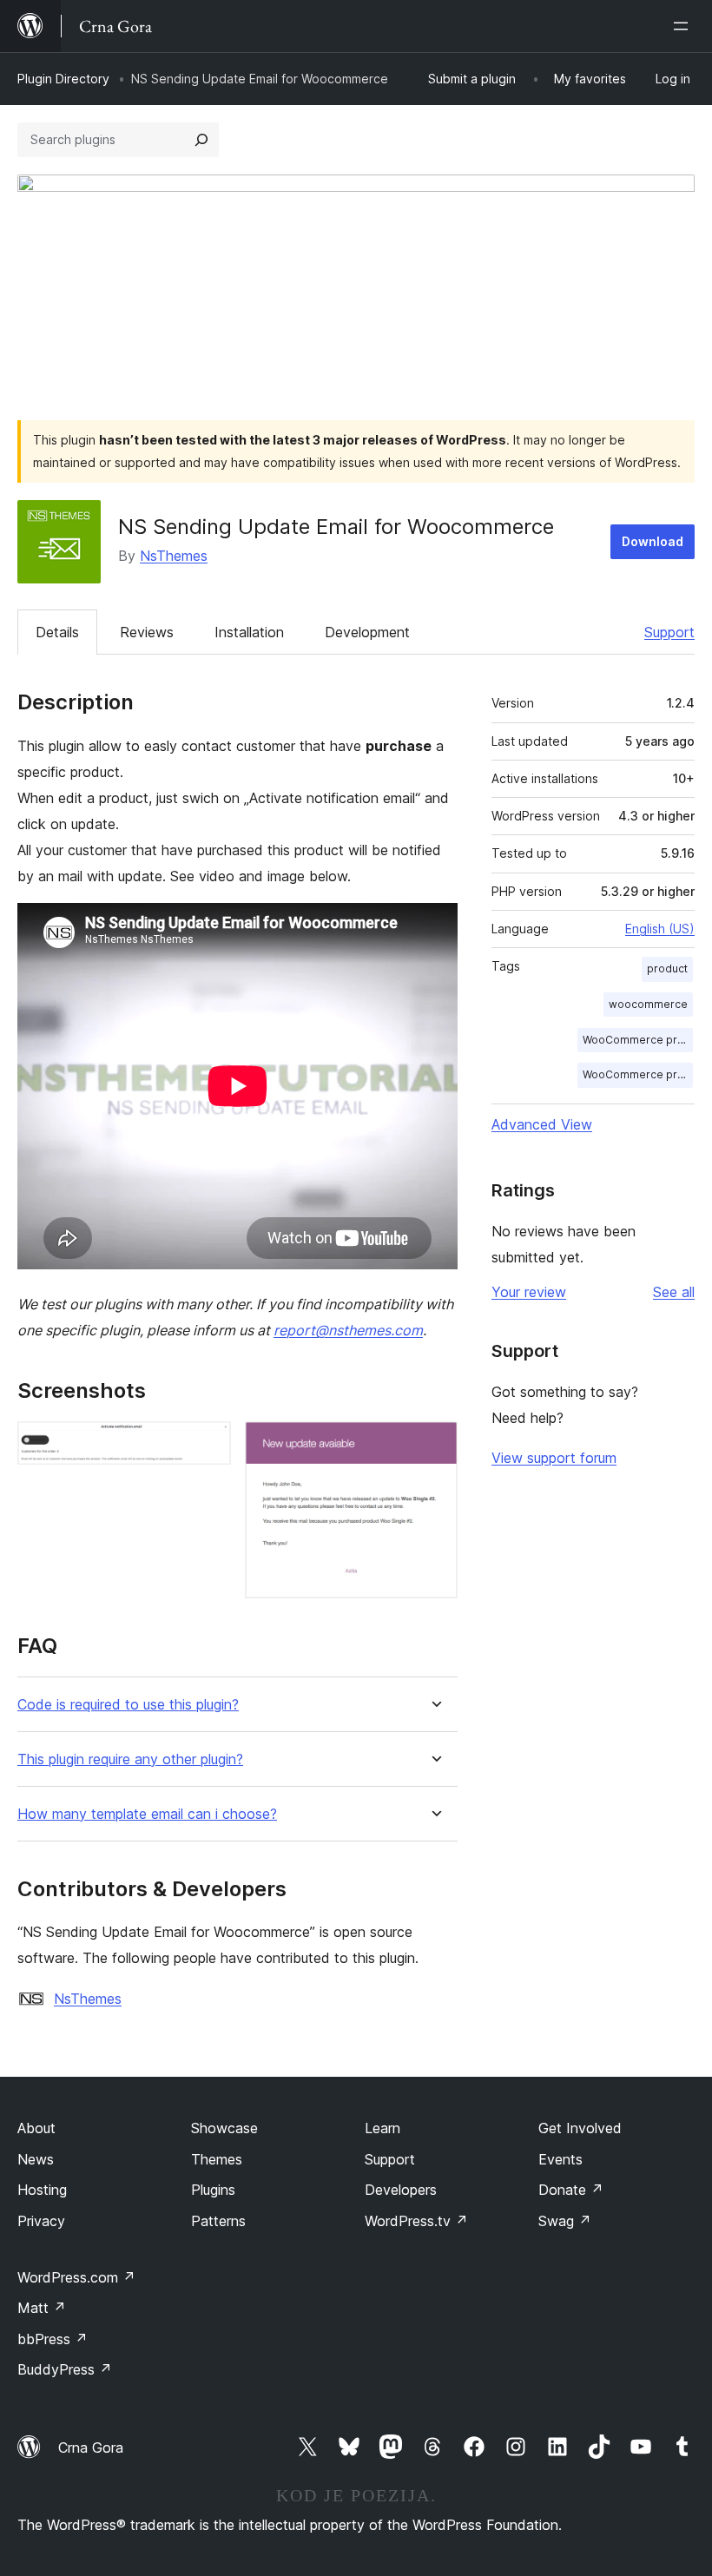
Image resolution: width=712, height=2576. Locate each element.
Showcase (224, 2128)
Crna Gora (91, 2448)
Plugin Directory (63, 79)
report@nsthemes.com (348, 1330)
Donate (571, 2190)
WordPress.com (76, 2277)
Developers (401, 2190)
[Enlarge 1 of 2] (208, 1445)
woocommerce (648, 1004)
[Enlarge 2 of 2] (434, 1445)
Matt (42, 2308)
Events (560, 2159)
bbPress (53, 2339)
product (667, 968)
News (36, 2159)
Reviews (147, 632)
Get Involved (580, 2128)
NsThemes (174, 556)
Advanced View (542, 1124)
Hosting (42, 2190)
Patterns (218, 2221)
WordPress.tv (416, 2221)
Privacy (41, 2221)
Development (367, 632)
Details (57, 632)
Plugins (213, 2190)
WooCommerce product (638, 1040)
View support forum (554, 1458)
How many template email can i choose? (147, 1814)
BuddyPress (65, 2369)
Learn (382, 2128)
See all (674, 1292)
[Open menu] (684, 26)
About (36, 2128)
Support (669, 632)
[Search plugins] (201, 140)
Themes (217, 2159)
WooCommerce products (638, 1074)
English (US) (660, 929)
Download (653, 541)
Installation (249, 632)
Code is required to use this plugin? (128, 1705)
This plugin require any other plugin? (130, 1759)
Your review (529, 1292)
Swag (565, 2221)
